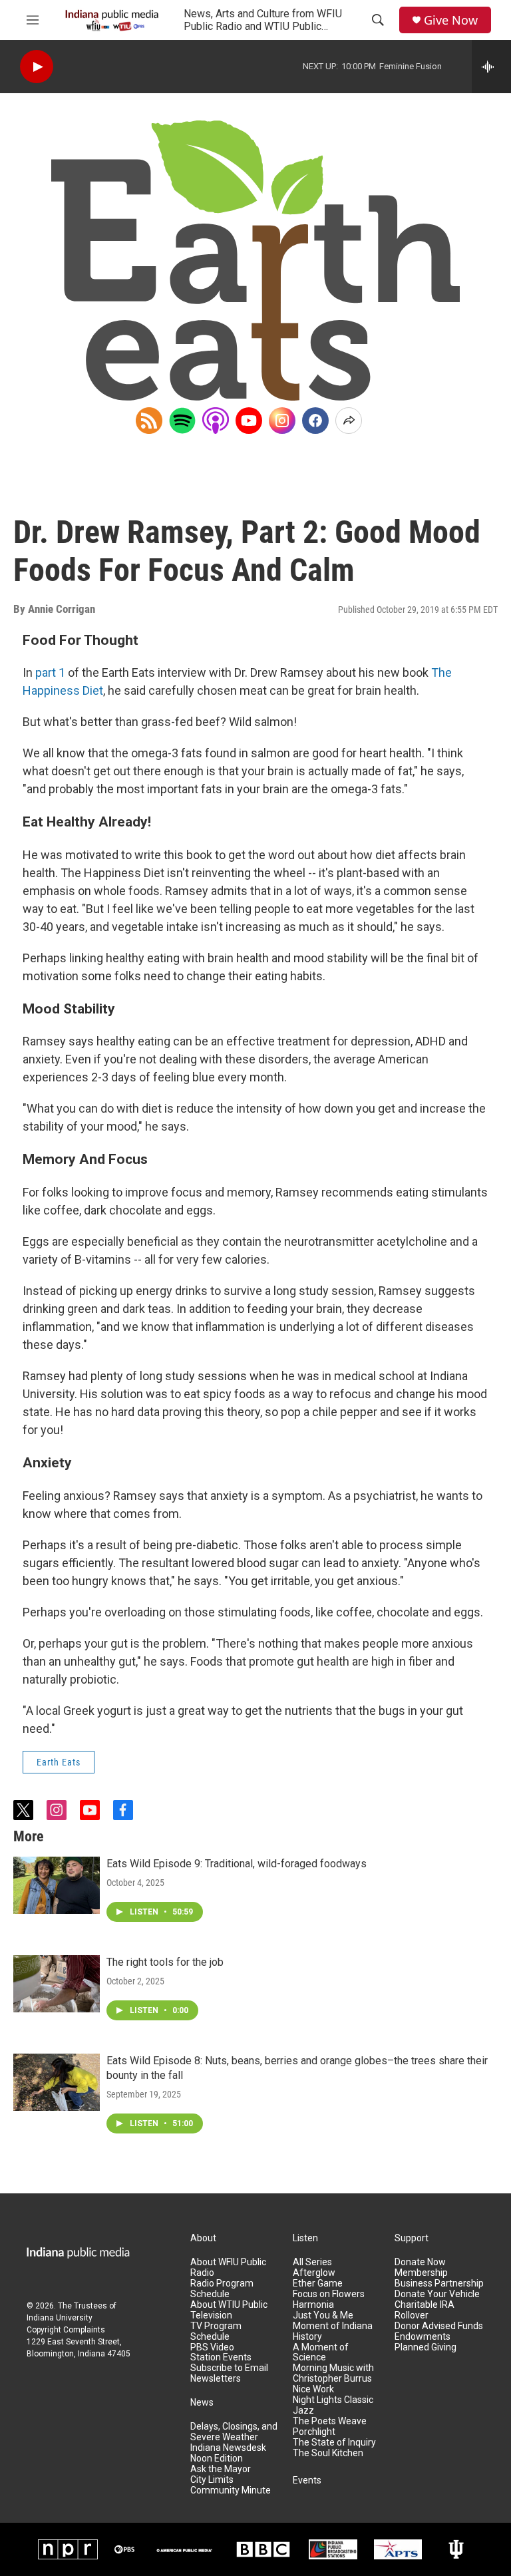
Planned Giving (426, 2347)
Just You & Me (323, 2315)
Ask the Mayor (221, 2469)
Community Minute (231, 2490)
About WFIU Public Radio (228, 2268)
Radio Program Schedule (222, 2289)
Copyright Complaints (66, 2330)
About (203, 2238)
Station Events (221, 2357)
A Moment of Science (321, 2353)
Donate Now (420, 2262)
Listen (305, 2238)
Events (307, 2481)
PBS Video (212, 2347)
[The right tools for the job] (57, 1984)
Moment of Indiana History (333, 2331)
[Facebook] (315, 421)
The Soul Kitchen (328, 2453)
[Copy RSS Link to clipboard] (149, 421)
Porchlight (314, 2432)
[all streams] (491, 67)
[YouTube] (249, 421)
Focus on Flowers (329, 2294)
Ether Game (318, 2284)
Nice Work (313, 2389)
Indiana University (60, 2318)
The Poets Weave (330, 2421)
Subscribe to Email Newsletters (229, 2373)
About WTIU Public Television (229, 2310)
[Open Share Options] (349, 421)
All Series (312, 2262)
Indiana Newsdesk (228, 2448)
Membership (421, 2273)
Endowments (423, 2337)
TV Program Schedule (216, 2331)
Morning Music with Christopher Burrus (333, 2373)
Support (412, 2238)
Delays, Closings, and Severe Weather (234, 2432)
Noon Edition (217, 2459)
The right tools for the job (165, 1962)
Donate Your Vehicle (437, 2294)
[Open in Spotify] (182, 421)
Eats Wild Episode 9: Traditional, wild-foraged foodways (237, 1864)
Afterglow (314, 2273)
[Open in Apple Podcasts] (216, 421)
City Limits (212, 2480)
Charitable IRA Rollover (425, 2310)
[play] (37, 67)
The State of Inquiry (334, 2443)
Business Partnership (439, 2284)
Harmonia (313, 2305)
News (202, 2403)
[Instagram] (282, 421)
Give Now (451, 20)
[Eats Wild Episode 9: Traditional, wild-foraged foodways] (57, 1885)
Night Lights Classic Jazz (333, 2405)
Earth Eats (59, 1762)
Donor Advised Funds (439, 2326)
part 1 (50, 672)
